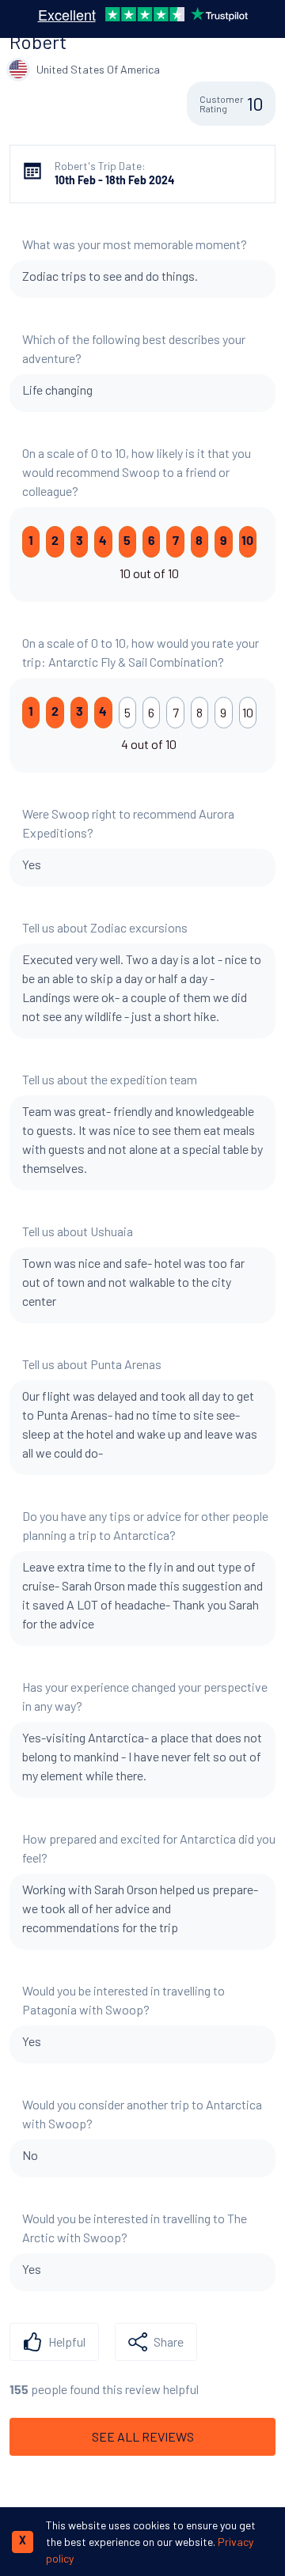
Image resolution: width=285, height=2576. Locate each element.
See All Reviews (143, 2436)
